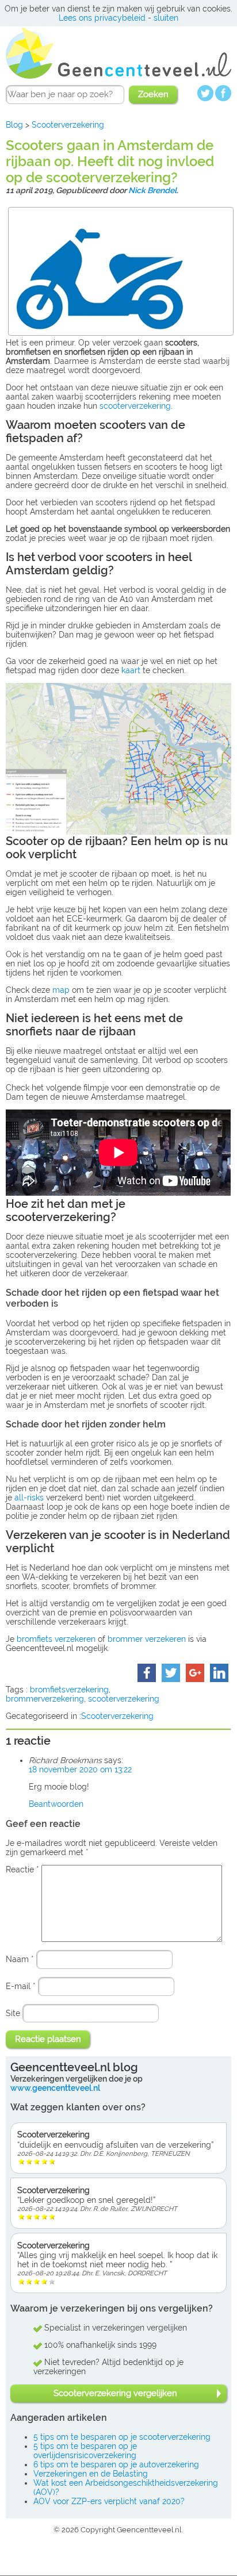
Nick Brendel (152, 190)
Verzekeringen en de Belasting (91, 2474)
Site (13, 2013)
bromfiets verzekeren (56, 1639)
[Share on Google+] (195, 1677)
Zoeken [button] (153, 94)
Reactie (22, 1869)
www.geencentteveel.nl (55, 2088)
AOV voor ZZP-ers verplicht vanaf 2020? (109, 2501)
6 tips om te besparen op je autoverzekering (116, 2464)
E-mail (21, 1986)
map (61, 990)
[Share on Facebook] (147, 1677)
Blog (14, 125)
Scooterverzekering (68, 125)
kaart (131, 670)
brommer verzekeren (147, 1639)
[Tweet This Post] (171, 1677)
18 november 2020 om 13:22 (80, 1769)
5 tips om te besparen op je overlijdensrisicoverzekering (85, 2451)
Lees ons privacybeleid (102, 18)
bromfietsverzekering (69, 1690)
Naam (20, 1959)
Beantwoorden (56, 1804)
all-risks (29, 1498)
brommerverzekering (45, 1699)
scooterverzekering (135, 406)
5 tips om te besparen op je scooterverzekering (122, 2437)
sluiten (166, 18)
